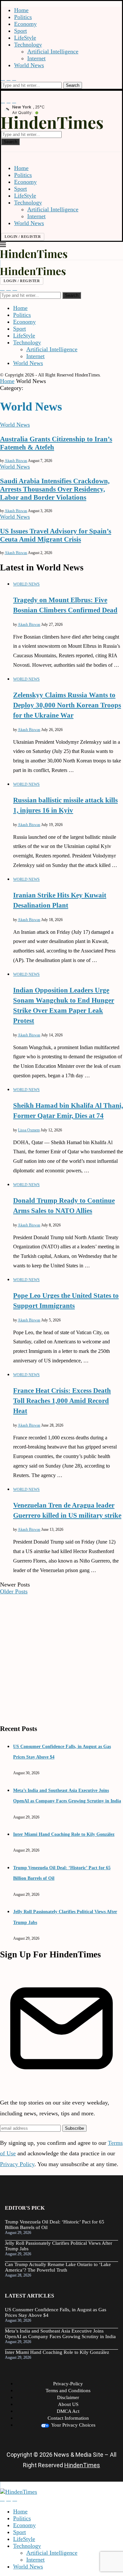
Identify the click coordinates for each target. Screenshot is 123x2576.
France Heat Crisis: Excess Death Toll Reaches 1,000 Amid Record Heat (62, 1401)
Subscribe (74, 2128)
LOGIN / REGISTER (23, 237)
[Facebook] (3, 78)
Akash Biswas (16, 461)
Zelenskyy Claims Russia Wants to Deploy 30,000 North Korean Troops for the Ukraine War (67, 705)
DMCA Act (68, 2411)
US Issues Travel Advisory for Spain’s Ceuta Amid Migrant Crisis (56, 535)
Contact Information (68, 2418)
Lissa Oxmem (29, 1130)
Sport (20, 31)
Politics (23, 17)
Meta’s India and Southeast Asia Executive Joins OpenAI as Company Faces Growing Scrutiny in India (60, 2334)
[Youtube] (9, 78)
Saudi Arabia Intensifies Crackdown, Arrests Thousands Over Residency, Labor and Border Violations (55, 489)
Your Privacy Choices (73, 2425)
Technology (28, 45)
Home (21, 10)
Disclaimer (68, 2397)
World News (29, 65)
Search (73, 85)
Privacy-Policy (68, 2384)
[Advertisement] (61, 1656)
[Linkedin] (14, 78)
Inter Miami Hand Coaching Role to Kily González (64, 1834)
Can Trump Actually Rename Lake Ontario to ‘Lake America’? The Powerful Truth (58, 2267)
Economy (25, 24)
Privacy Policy (17, 2164)
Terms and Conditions (68, 2391)
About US (68, 2404)
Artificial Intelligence (53, 51)
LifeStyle (25, 38)
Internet (36, 58)
